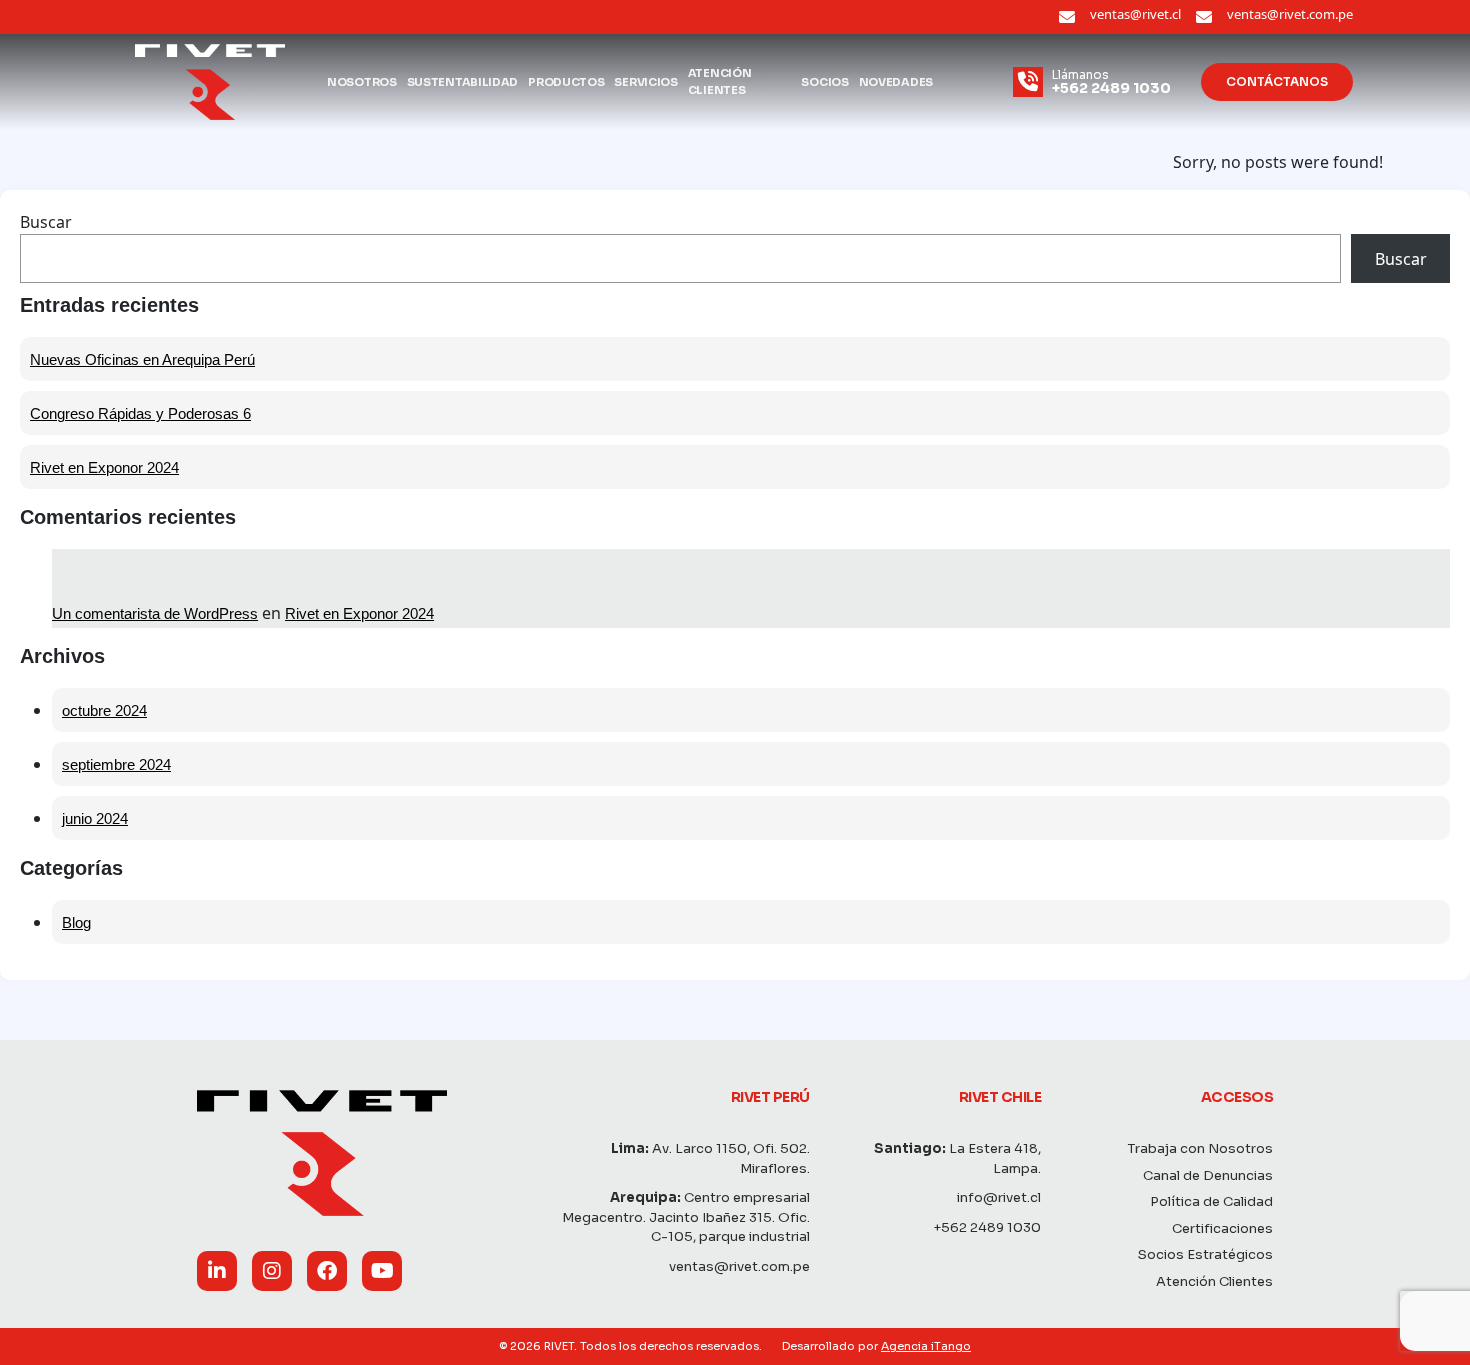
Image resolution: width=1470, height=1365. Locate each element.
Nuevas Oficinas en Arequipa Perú (142, 359)
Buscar (46, 222)
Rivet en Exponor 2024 (104, 467)
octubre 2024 (104, 710)
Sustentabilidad (463, 82)
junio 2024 (95, 818)
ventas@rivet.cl (1135, 14)
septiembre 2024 (116, 764)
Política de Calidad (1211, 1201)
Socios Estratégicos (1205, 1254)
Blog (76, 922)
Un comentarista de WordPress (155, 613)
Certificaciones (1222, 1228)
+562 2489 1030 (987, 1227)
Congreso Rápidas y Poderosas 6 (140, 413)
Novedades (896, 82)
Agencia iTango (926, 1346)
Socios (824, 82)
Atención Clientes (720, 81)
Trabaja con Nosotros (1200, 1148)
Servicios (645, 82)
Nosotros (362, 82)
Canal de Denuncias (1208, 1175)
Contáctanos (1277, 81)
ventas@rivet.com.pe (1290, 14)
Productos (566, 82)
